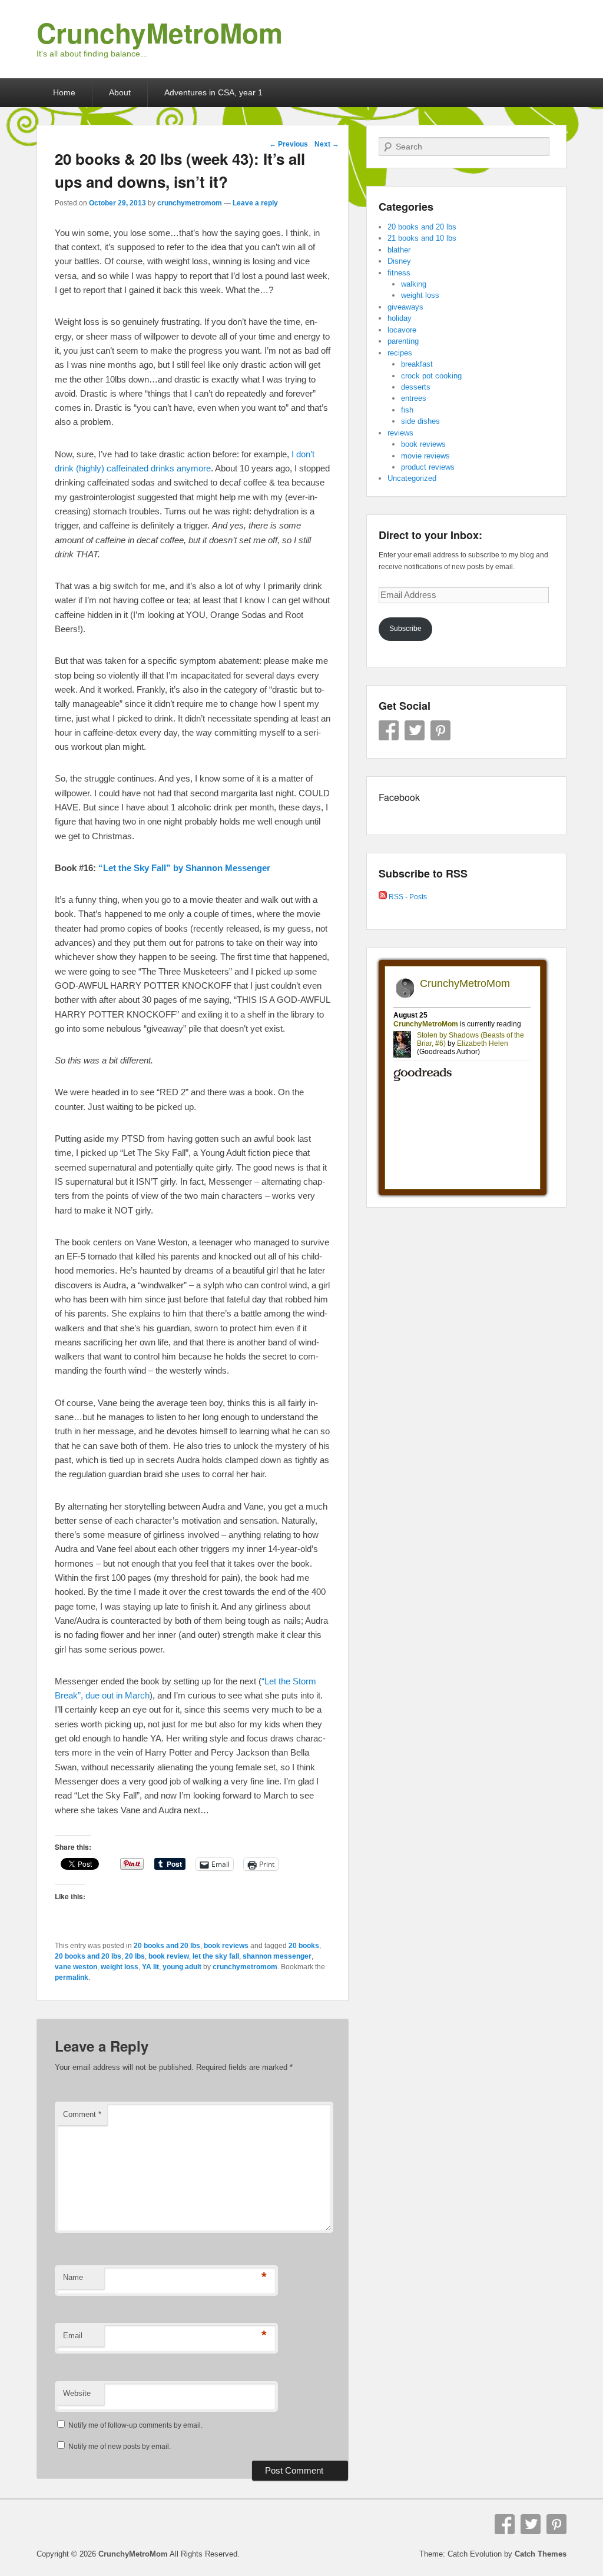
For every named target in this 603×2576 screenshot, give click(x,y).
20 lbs (135, 1956)
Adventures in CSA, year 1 (213, 92)
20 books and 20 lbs (167, 1946)
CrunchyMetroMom (160, 32)
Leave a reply (255, 203)
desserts (416, 387)
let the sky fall (216, 1956)
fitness (399, 273)
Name (73, 2277)
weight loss (120, 1967)
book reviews (226, 1946)
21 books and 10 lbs (422, 238)
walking (414, 284)
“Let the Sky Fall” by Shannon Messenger (184, 868)
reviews (400, 433)
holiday (400, 318)
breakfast (417, 364)
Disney (399, 261)
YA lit (150, 1967)
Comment (82, 2114)
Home (64, 92)
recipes (400, 353)
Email (73, 2336)
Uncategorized (412, 478)
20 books (304, 1946)
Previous (289, 144)
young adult (182, 1967)
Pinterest (440, 730)
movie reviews (425, 456)
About (120, 92)
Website (77, 2393)
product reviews (428, 467)
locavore (402, 330)
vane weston (76, 1967)
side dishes (420, 421)
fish (407, 410)
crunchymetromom (190, 203)
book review (169, 1956)
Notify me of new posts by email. (120, 2447)
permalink (72, 1977)
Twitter (415, 730)
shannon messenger (277, 1956)
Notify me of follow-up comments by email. (135, 2425)
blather (399, 250)
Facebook (389, 730)
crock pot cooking (431, 376)
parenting (403, 341)
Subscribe (405, 629)
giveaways (405, 307)
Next (327, 144)
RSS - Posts (407, 897)
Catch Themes (541, 2554)
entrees (414, 398)
